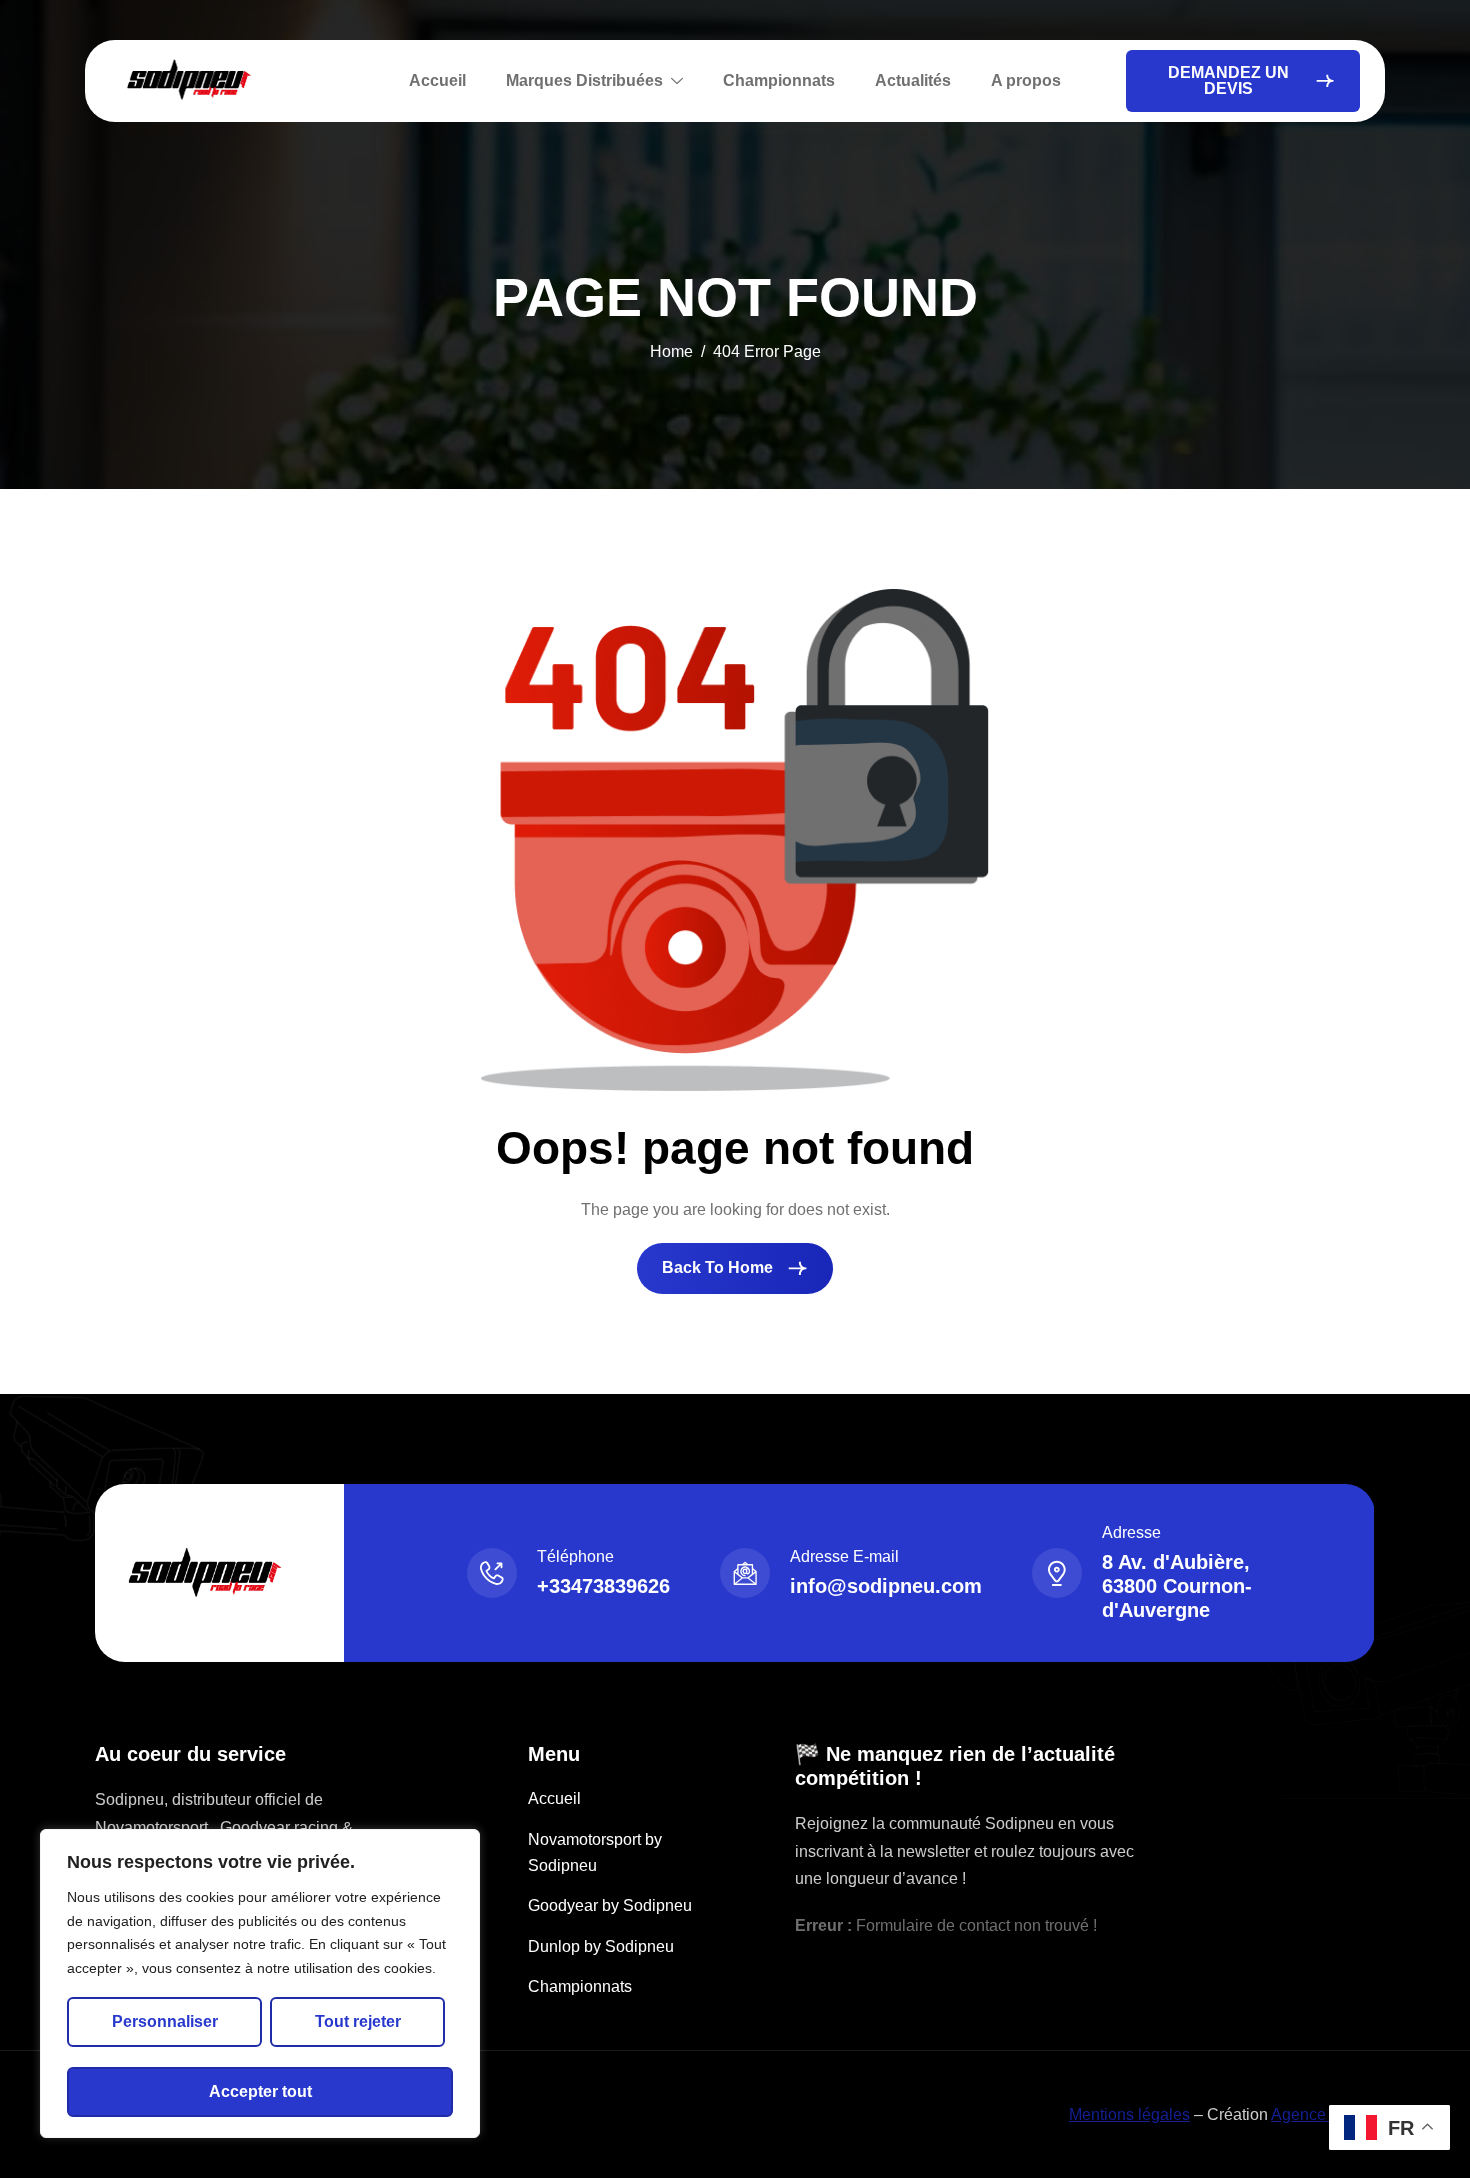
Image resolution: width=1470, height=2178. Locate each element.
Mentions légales (1129, 2114)
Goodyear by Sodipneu (610, 1905)
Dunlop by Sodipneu (601, 1946)
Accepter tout (260, 2091)
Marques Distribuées (584, 80)
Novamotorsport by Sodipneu (595, 1852)
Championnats (779, 80)
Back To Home (719, 1267)
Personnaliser (165, 2021)
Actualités (913, 80)
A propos (1026, 80)
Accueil (437, 80)
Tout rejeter (358, 2021)
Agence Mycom (1326, 2114)
